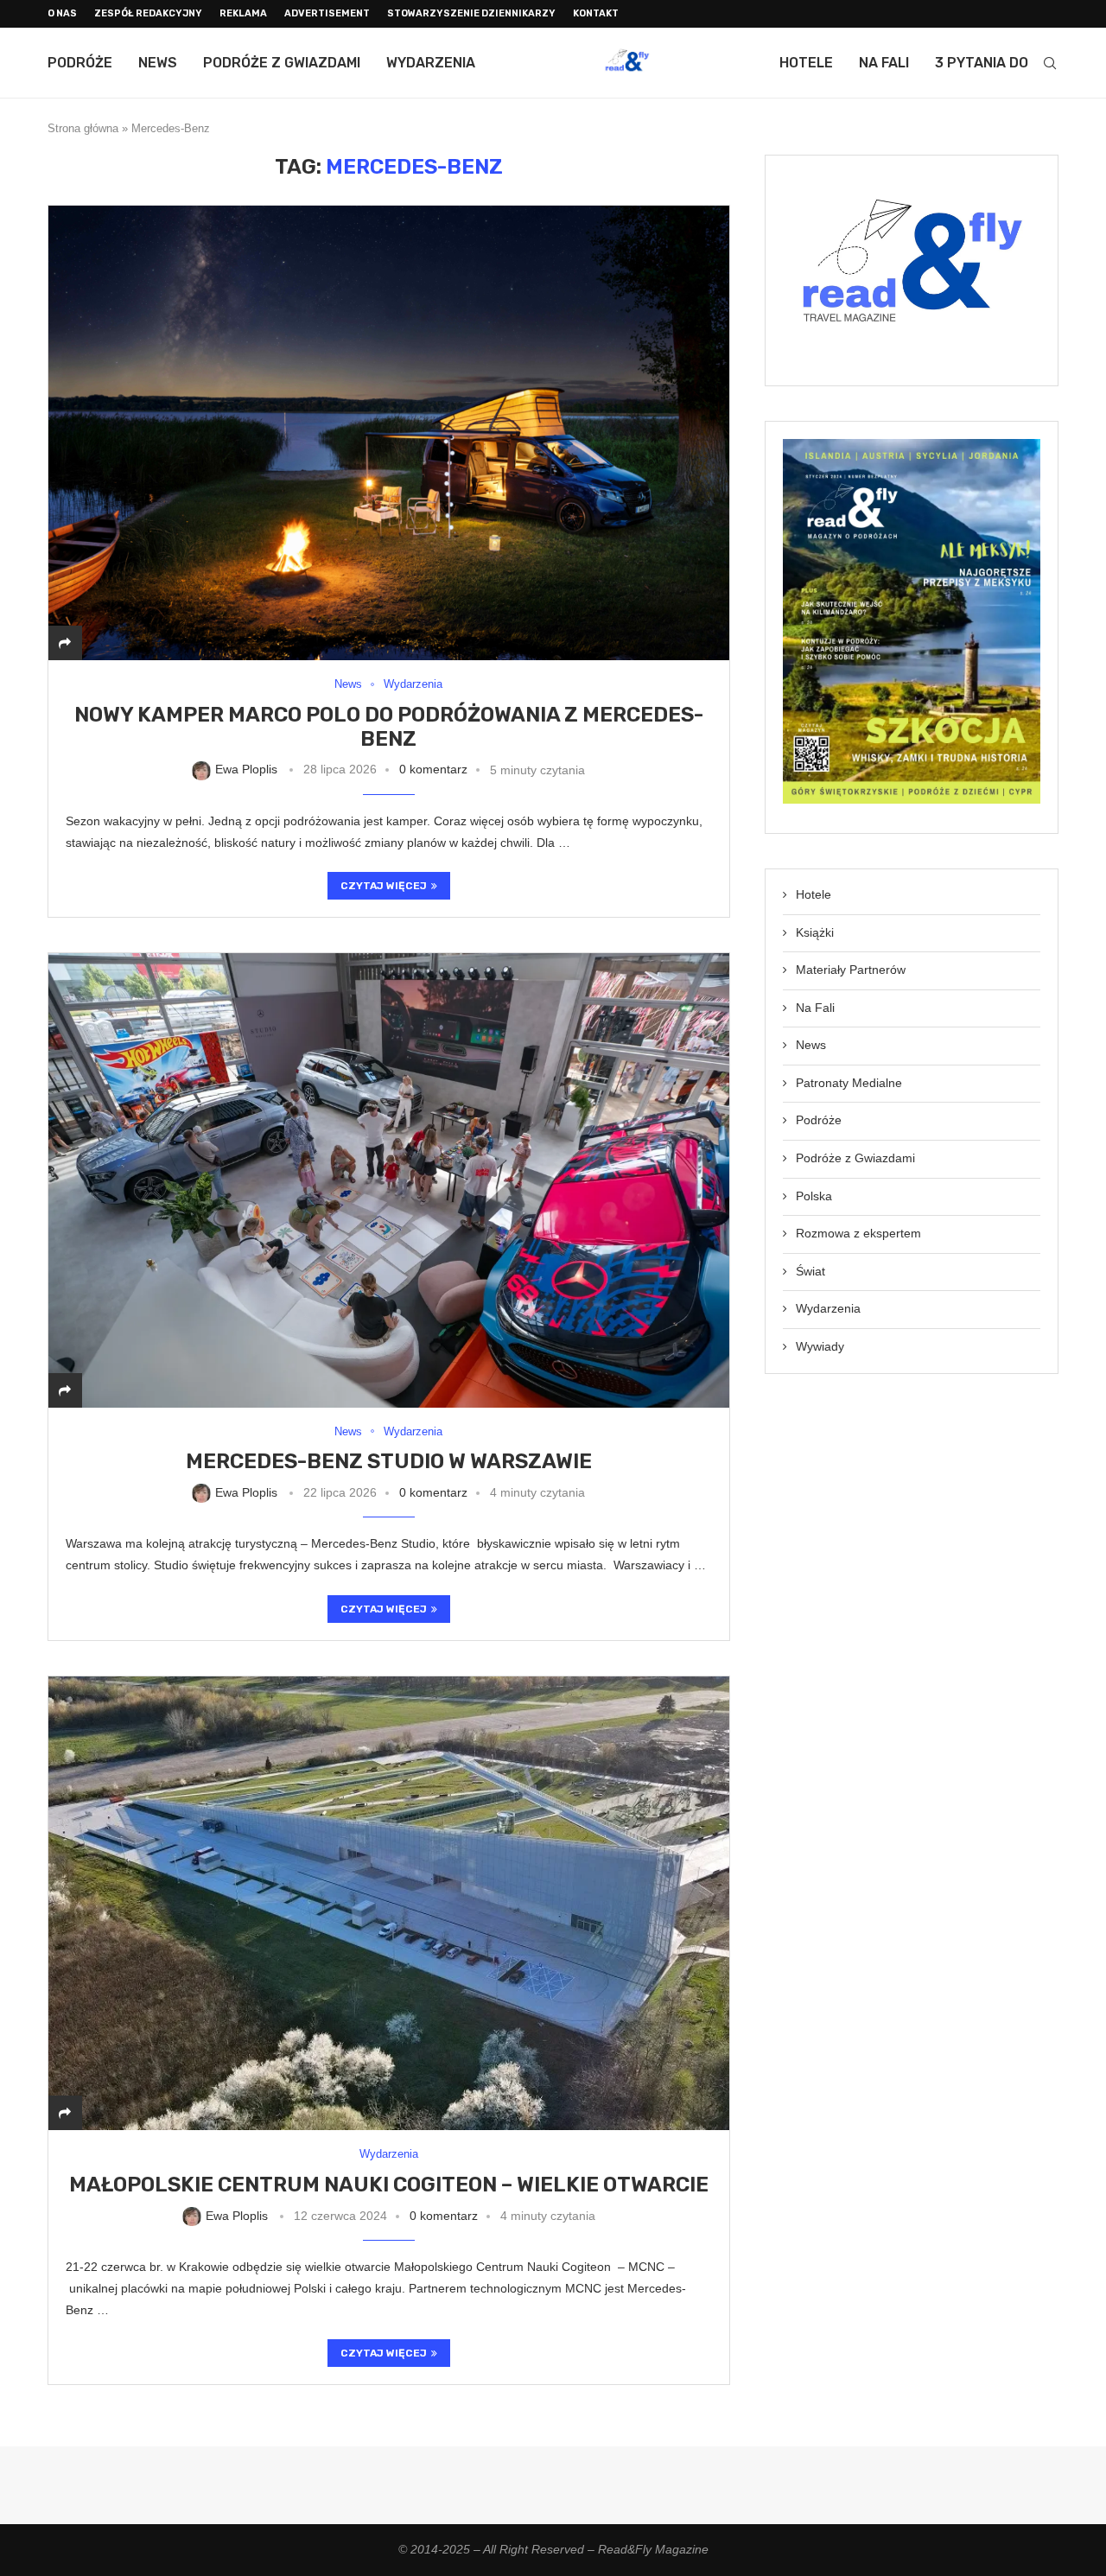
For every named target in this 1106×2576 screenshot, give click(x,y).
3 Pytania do (982, 63)
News (158, 63)
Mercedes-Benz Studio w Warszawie (389, 1461)
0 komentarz (433, 769)
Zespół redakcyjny (148, 13)
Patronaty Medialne (849, 1083)
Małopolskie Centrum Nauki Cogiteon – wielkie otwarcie (389, 2185)
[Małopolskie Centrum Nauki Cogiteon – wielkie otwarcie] (389, 1903)
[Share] (65, 643)
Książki (815, 932)
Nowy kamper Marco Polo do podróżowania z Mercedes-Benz (389, 727)
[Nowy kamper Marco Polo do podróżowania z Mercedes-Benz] (389, 433)
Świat (810, 1271)
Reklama (243, 13)
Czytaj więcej (384, 886)
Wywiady (820, 1346)
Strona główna (83, 128)
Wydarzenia (431, 63)
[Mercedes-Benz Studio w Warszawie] (389, 1180)
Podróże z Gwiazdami (282, 63)
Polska (814, 1196)
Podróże (80, 63)
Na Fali (884, 63)
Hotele (806, 63)
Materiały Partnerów (851, 970)
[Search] (1050, 63)
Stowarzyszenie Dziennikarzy (471, 13)
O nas (62, 13)
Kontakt (596, 13)
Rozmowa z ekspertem (858, 1233)
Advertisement (327, 13)
